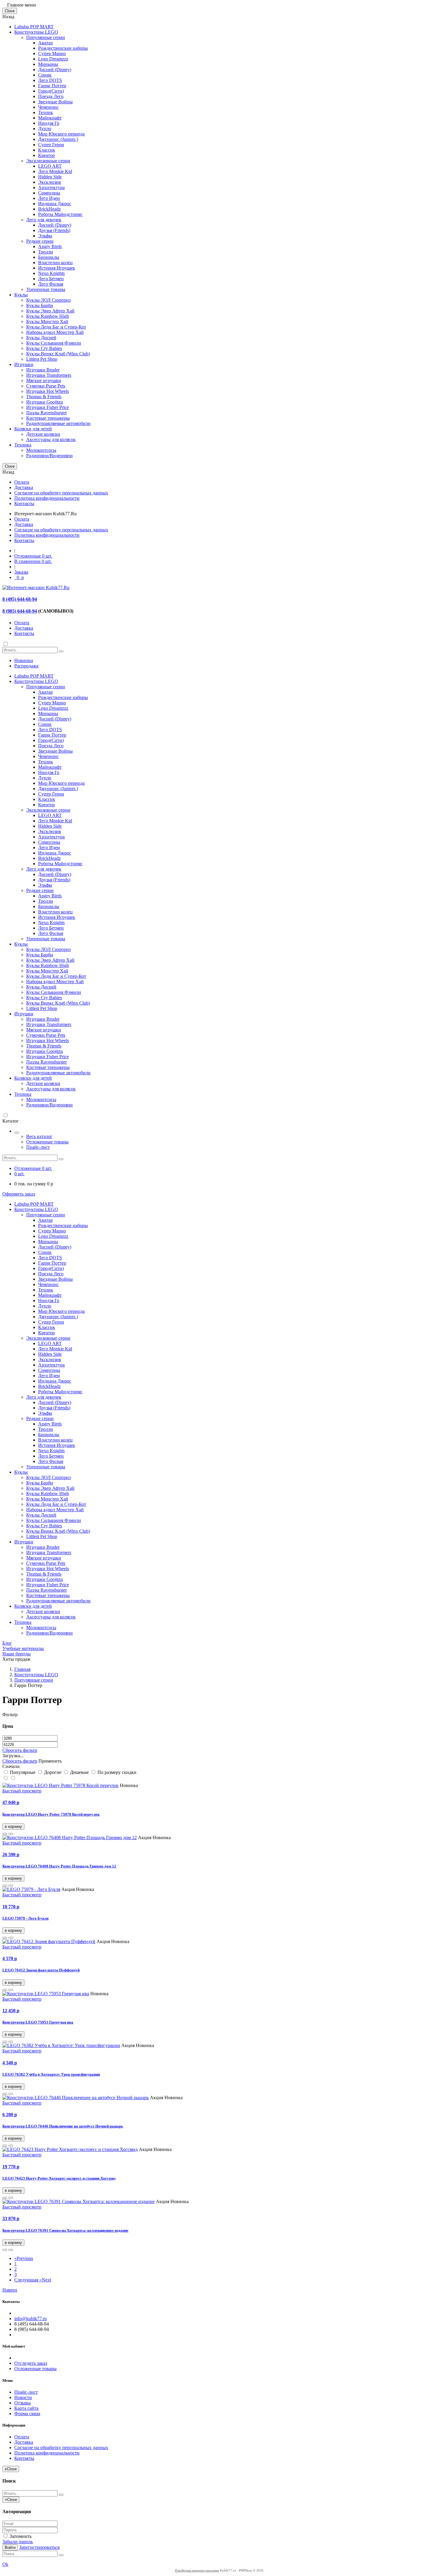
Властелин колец (55, 263)
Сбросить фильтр (20, 1750)
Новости (23, 2397)
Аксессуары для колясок (51, 439)
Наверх (10, 2290)
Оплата (22, 482)
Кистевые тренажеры (48, 418)
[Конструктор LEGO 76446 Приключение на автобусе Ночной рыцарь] (76, 2098)
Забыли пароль (18, 2542)
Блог (7, 1643)
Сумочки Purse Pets (46, 386)
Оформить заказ (19, 1194)
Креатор (46, 155)
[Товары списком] (6, 1778)
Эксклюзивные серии (48, 161)
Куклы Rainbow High (48, 316)
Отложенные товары (47, 1142)
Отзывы (22, 2403)
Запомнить (20, 2536)
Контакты (24, 503)
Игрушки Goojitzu (45, 402)
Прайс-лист (38, 1147)
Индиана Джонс (55, 204)
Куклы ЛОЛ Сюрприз (48, 300)
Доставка (24, 487)
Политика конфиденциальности (47, 498)
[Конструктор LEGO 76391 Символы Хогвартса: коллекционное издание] (79, 2201)
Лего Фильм (51, 284)
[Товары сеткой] (13, 1778)
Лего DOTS (50, 80)
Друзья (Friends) (54, 230)
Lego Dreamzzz (53, 59)
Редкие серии (40, 241)
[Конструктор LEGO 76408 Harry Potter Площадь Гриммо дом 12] (70, 1838)
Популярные (23, 1772)
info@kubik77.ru (31, 2319)
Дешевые (79, 1772)
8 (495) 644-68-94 (20, 599)
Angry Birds (50, 246)
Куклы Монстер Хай (47, 322)
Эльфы (45, 236)
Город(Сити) (51, 91)
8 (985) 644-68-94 (20, 611)
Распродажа (26, 666)
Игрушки (24, 364)
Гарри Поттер (52, 86)
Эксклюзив (50, 182)
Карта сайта (26, 2408)
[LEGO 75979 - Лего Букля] (31, 1889)
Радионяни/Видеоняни (49, 456)
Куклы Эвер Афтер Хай (50, 311)
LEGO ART (50, 166)
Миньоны (48, 64)
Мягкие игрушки (44, 380)
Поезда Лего (51, 96)
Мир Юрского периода (61, 134)
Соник (45, 75)
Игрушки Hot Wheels (48, 391)
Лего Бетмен (51, 279)
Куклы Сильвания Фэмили (54, 343)
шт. (33, 556)
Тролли (46, 252)
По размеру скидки (116, 1772)
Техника (23, 445)
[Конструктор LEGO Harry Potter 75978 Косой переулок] (60, 1785)
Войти (10, 2548)
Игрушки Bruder (43, 370)
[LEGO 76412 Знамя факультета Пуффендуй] (49, 1941)
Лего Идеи (49, 198)
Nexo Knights (51, 273)
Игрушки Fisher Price (48, 407)
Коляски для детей (33, 429)
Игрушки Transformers (49, 375)
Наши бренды (17, 1654)
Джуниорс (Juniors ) (58, 139)
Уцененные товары (46, 289)
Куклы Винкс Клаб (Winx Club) (58, 354)
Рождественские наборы (63, 48)
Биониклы (49, 257)
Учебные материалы (23, 1648)
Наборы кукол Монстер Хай (55, 332)
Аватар (45, 43)
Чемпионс (48, 107)
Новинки (24, 660)
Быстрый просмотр (22, 1791)
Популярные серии (46, 37)
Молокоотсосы (41, 450)
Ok (5, 2564)
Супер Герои (51, 145)
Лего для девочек (44, 220)
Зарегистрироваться (39, 2547)
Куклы (21, 295)
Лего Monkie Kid (55, 171)
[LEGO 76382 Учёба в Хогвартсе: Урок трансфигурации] (61, 2045)
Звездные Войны (55, 102)
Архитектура (51, 187)
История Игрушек (57, 268)
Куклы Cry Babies (44, 348)
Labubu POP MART (34, 27)
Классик (47, 150)
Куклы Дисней (41, 338)
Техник (46, 112)
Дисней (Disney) (55, 70)
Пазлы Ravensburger (46, 413)
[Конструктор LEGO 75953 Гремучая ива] (46, 1994)
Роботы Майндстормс (60, 214)
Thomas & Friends (44, 397)
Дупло (45, 129)
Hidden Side (50, 177)
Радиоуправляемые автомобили (58, 423)
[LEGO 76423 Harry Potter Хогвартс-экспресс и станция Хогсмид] (70, 2149)
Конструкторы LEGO (36, 32)
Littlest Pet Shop (42, 359)
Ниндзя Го (49, 123)
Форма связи (27, 2414)
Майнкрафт (50, 118)
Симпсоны (49, 193)
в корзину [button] (13, 1826)
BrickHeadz (49, 209)
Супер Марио (52, 53)
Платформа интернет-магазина (197, 2570)
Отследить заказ (31, 2363)
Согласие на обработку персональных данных (61, 493)
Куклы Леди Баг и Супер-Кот (56, 327)
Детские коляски (43, 434)
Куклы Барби (40, 305)
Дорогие (53, 1772)
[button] (5, 1834)
